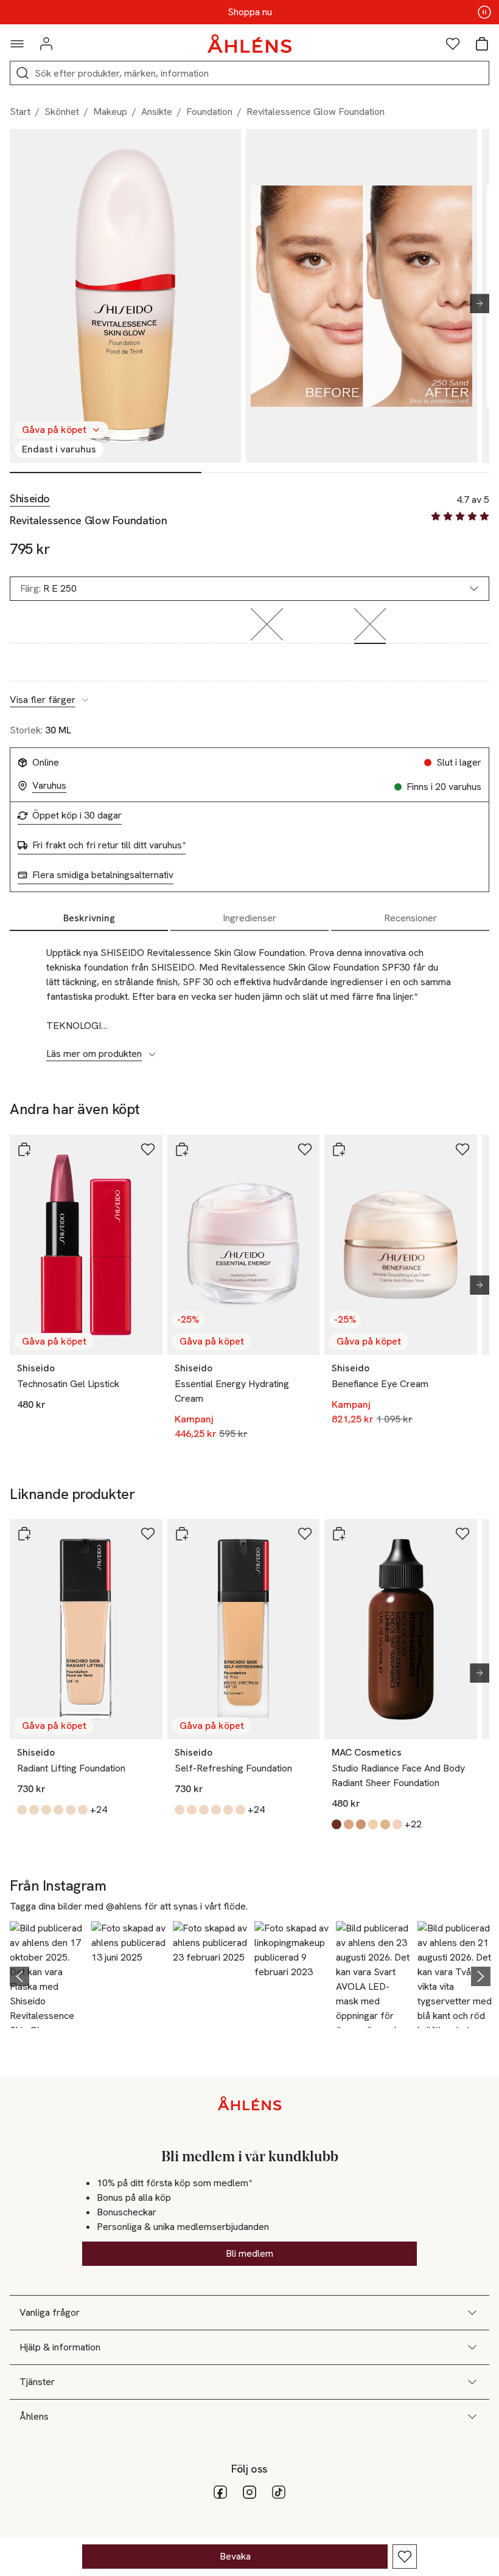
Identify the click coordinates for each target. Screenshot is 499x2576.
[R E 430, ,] (232, 664)
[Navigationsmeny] (17, 44)
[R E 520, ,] (404, 664)
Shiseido (30, 499)
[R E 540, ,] (473, 664)
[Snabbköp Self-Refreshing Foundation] (182, 1534)
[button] (47, 1975)
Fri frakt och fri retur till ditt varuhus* (109, 845)
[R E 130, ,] (95, 626)
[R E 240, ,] (336, 626)
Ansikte (157, 112)
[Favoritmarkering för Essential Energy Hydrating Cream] (305, 1149)
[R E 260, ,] (404, 626)
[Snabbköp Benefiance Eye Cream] (339, 1149)
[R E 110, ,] (26, 626)
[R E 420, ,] (198, 664)
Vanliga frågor (50, 2312)
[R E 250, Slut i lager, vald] (370, 626)
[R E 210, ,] (232, 626)
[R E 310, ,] (439, 626)
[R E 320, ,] (473, 626)
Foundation (209, 112)
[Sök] (23, 73)
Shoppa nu (250, 12)
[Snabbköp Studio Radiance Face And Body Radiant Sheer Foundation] (339, 1534)
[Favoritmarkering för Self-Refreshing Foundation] (305, 1534)
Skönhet (62, 112)
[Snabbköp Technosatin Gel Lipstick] (24, 1149)
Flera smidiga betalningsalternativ (103, 875)
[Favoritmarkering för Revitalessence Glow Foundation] (405, 2557)
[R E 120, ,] (61, 626)
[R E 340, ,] (61, 664)
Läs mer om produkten (94, 1054)
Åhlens (34, 2416)
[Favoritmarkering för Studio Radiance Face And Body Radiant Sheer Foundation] (462, 1534)
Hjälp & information (60, 2347)
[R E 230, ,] (302, 626)
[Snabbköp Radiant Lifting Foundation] (24, 1534)
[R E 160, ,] (198, 626)
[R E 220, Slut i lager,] (267, 626)
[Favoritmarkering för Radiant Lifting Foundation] (148, 1534)
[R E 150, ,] (163, 626)
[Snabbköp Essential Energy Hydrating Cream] (182, 1149)
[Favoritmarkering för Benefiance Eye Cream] (462, 1149)
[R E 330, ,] (26, 664)
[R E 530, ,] (439, 664)
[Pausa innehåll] (484, 12)
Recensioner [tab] (410, 918)
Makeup (110, 112)
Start (20, 112)
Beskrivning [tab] (89, 918)
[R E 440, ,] (267, 664)
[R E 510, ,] (370, 664)
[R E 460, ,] (336, 664)
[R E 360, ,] (129, 664)
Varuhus (49, 786)
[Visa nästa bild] (475, 303)
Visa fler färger (43, 700)
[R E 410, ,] (163, 664)
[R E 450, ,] (302, 664)
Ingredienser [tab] (249, 918)
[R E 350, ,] (95, 664)
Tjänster (37, 2382)
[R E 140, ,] (129, 626)
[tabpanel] (249, 997)
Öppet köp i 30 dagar (77, 815)
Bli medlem (249, 2253)
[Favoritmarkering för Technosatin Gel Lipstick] (148, 1149)
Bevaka (235, 2556)
